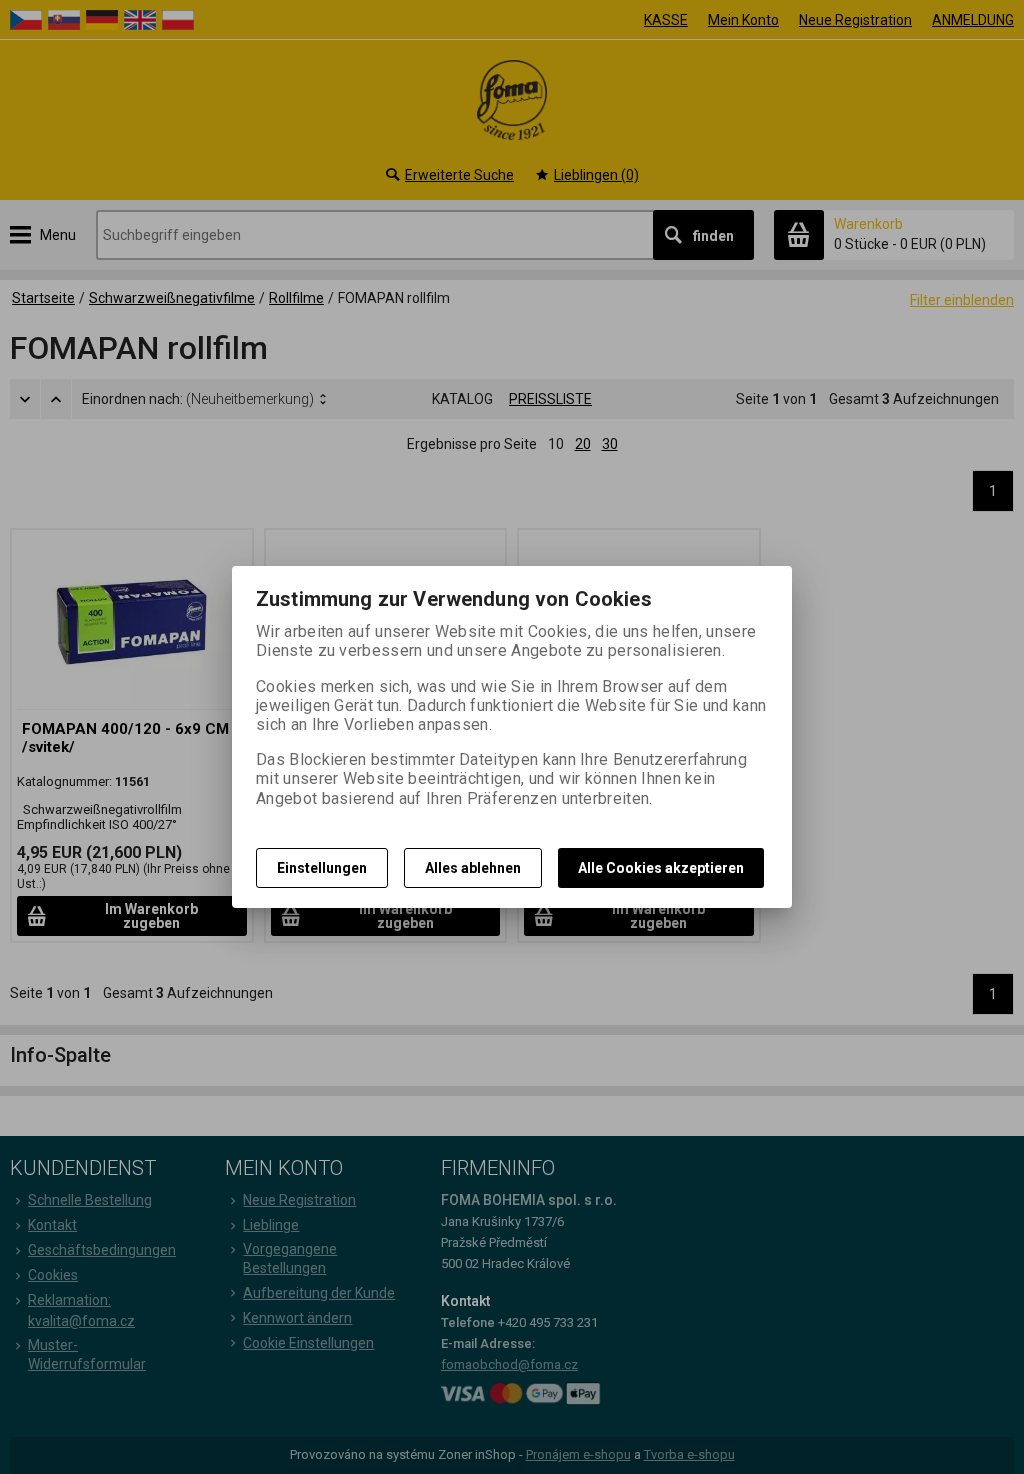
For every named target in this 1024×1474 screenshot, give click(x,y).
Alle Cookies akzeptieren (661, 868)
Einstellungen (322, 868)
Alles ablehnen (473, 868)
